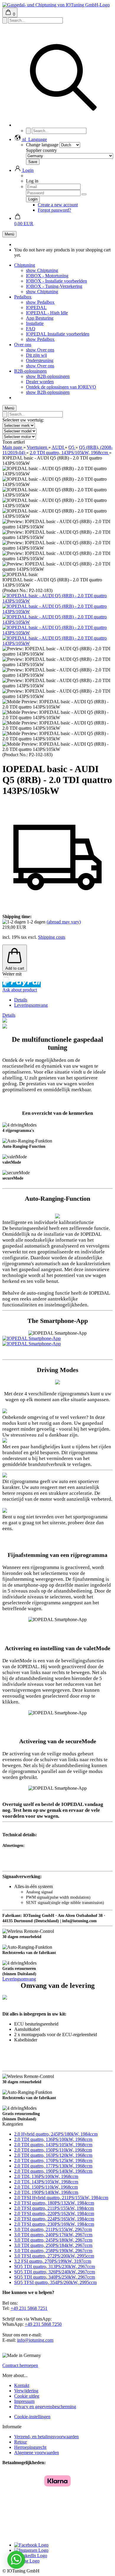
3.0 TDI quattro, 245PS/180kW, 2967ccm (53, 2240)
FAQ (31, 329)
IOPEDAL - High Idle (47, 313)
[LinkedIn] (31, 2556)
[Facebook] (31, 2545)
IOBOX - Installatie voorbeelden (56, 281)
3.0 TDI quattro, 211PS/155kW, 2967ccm (53, 2229)
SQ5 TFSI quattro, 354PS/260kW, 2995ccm (55, 2282)
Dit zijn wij (36, 355)
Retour (20, 2442)
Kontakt (22, 2385)
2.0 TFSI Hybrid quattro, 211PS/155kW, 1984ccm (61, 2198)
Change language (42, 145)
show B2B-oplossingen (48, 376)
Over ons (23, 345)
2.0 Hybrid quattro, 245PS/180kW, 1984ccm (56, 2134)
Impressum (24, 2401)
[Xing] (27, 2561)
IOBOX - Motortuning (47, 276)
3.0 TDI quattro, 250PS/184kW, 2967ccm (53, 2245)
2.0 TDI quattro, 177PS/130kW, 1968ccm (53, 2166)
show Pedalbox (40, 302)
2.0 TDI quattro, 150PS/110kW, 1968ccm (53, 2150)
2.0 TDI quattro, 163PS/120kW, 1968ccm (53, 2155)
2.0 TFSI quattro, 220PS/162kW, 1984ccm (54, 2213)
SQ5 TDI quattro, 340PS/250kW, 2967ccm (55, 2277)
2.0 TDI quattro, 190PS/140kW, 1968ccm (53, 2171)
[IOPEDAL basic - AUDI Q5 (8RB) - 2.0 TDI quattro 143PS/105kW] (57, 601)
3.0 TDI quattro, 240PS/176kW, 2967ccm (53, 2235)
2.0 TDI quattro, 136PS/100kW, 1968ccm (53, 2139)
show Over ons (40, 350)
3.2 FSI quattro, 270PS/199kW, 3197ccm (53, 2261)
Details (21, 1000)
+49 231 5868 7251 (29, 2308)
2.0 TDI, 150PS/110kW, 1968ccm (46, 2187)
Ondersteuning (40, 360)
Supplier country (41, 150)
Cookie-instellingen (32, 2417)
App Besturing (40, 318)
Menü (9, 234)
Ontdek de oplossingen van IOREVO (61, 387)
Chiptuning (25, 265)
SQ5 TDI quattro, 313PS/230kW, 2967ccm (55, 2266)
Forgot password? (54, 210)
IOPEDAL (36, 307)
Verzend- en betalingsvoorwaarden (46, 2437)
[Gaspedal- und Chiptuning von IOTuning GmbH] (56, 5)
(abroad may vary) (64, 922)
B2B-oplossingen (30, 371)
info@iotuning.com (35, 2340)
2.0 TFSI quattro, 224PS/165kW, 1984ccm (54, 2219)
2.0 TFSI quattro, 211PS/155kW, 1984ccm (54, 2208)
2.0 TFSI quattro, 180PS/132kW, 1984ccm (54, 2203)
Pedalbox (23, 297)
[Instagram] (31, 2550)
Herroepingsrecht (30, 2447)
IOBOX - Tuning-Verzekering (54, 286)
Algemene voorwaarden (37, 2453)
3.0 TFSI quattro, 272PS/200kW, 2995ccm (54, 2256)
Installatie (35, 323)
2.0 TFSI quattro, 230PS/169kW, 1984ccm (54, 2224)
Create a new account (58, 205)
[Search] (63, 125)
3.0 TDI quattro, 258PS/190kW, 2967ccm (53, 2251)
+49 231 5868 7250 (43, 2324)
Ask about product (20, 990)
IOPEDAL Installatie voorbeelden (58, 334)
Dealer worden (40, 382)
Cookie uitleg (27, 2396)
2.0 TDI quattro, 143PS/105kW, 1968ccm (53, 2145)
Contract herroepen (20, 2365)
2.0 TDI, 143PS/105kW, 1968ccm (46, 2182)
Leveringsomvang (31, 1005)
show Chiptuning (42, 270)
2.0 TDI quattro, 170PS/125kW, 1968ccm (53, 2161)
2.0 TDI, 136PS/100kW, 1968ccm (46, 2176)
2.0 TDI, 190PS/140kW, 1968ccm (46, 2192)
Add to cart (15, 968)
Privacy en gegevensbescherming (45, 2407)
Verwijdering (26, 2391)
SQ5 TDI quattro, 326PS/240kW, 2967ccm (55, 2272)
